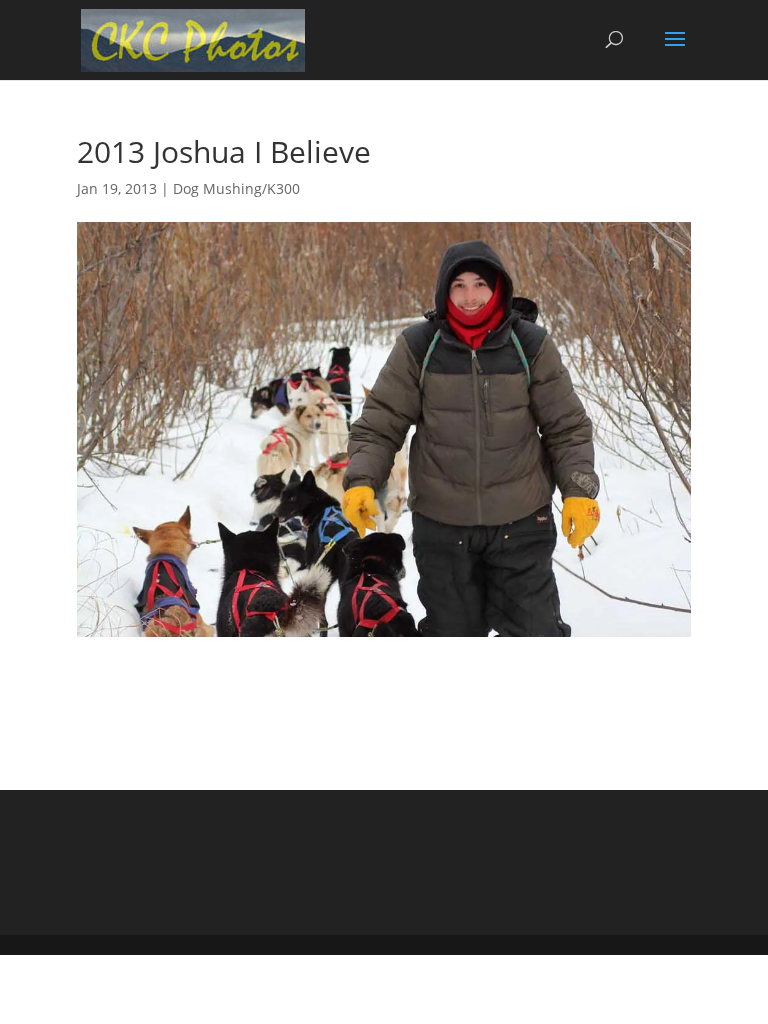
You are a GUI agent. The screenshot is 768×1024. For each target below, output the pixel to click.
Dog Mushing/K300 (236, 188)
